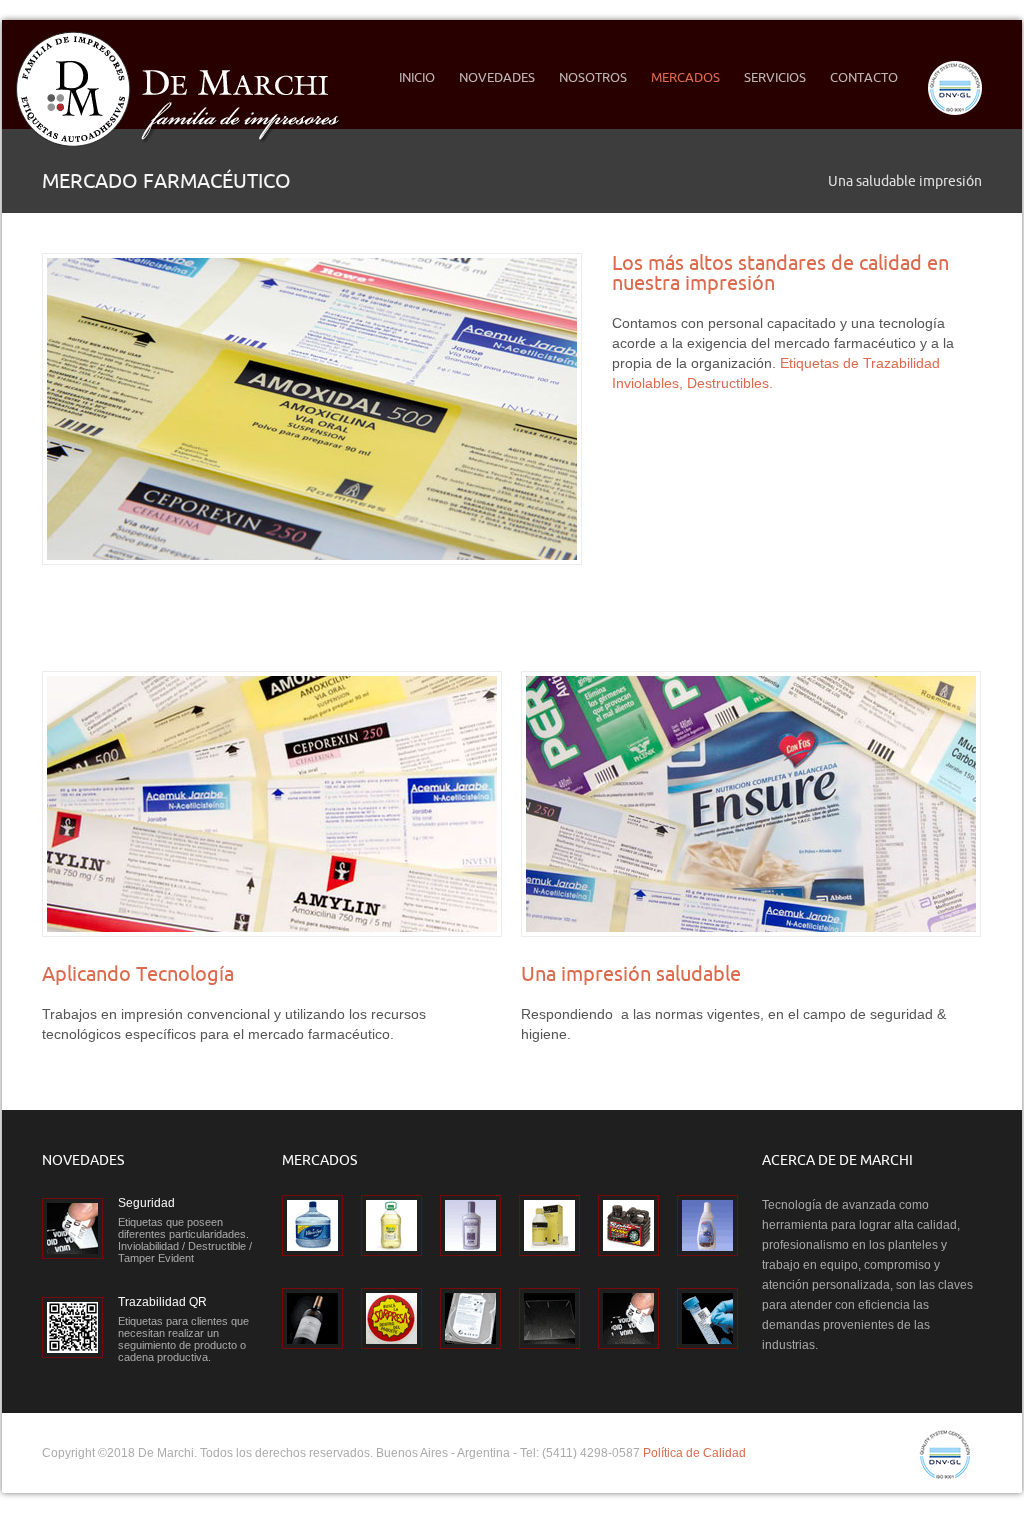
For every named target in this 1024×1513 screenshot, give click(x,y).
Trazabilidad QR (162, 1302)
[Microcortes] (549, 1318)
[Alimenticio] (391, 1225)
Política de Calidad (694, 1453)
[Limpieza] (707, 1225)
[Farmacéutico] (549, 1225)
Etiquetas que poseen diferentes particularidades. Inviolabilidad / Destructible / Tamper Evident (185, 1240)
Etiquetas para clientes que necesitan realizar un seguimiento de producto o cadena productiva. (183, 1339)
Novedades (497, 77)
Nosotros (587, 77)
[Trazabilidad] (707, 1318)
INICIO (417, 77)
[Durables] (470, 1318)
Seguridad (146, 1203)
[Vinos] (312, 1318)
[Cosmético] (470, 1225)
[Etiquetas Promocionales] (391, 1318)
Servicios (775, 77)
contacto (864, 77)
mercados (679, 77)
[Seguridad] (628, 1318)
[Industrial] (628, 1225)
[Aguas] (312, 1225)
